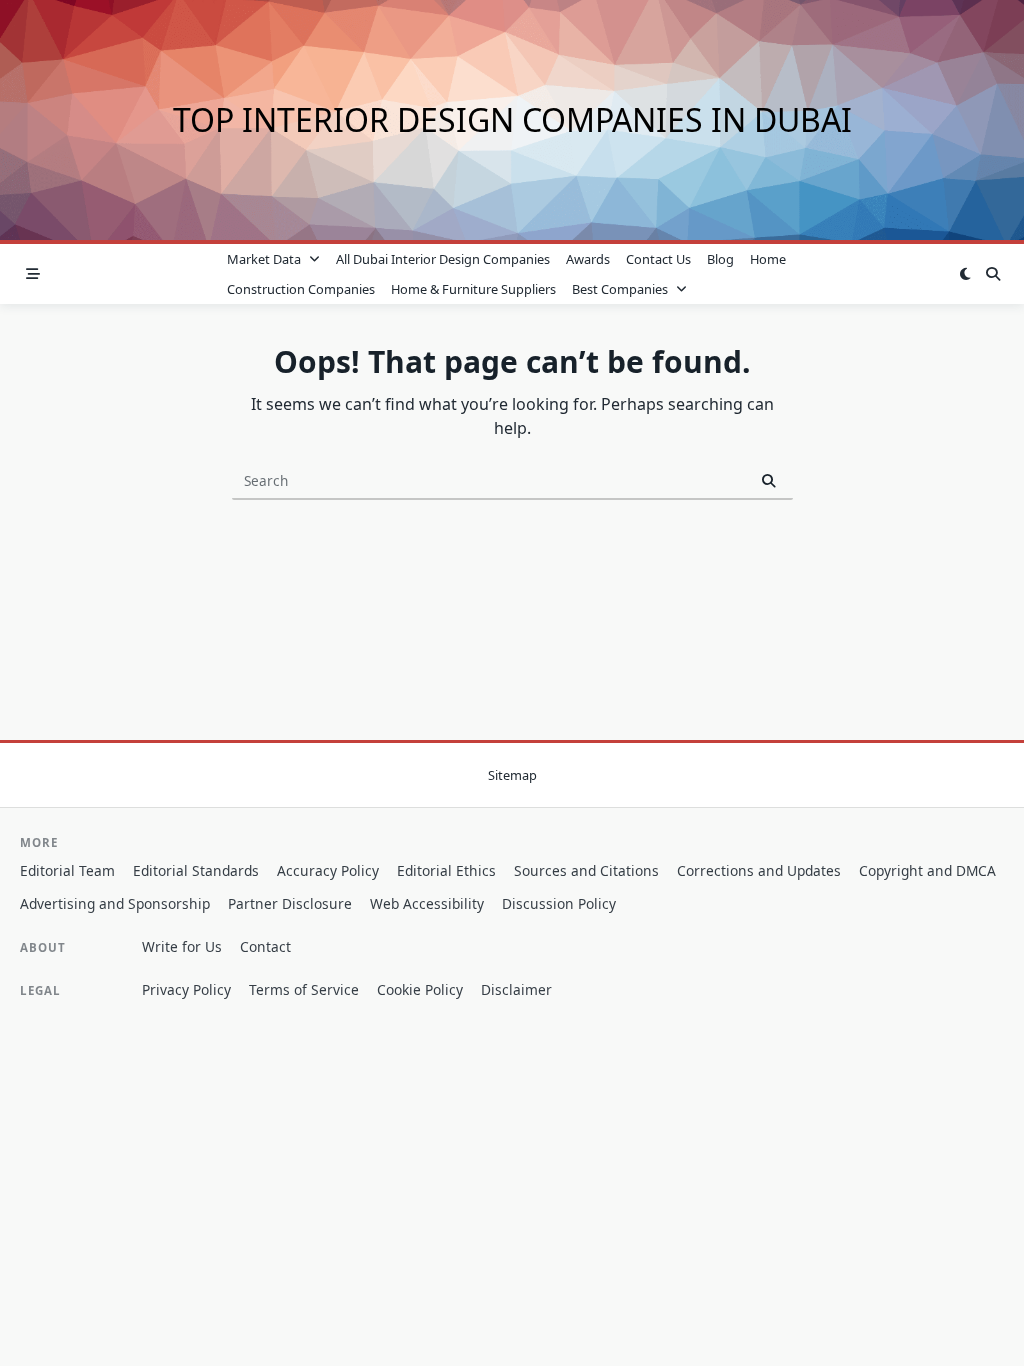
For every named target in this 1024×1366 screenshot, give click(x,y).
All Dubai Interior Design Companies (443, 259)
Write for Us (182, 946)
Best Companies (620, 289)
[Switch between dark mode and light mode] (965, 274)
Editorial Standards (196, 870)
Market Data (264, 259)
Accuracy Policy (328, 870)
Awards (588, 259)
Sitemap (512, 775)
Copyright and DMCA (927, 870)
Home (768, 259)
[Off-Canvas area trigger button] (33, 274)
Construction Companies (301, 289)
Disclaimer (516, 989)
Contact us (658, 259)
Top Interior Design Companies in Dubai (512, 119)
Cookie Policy (420, 989)
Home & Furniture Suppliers (473, 289)
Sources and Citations (586, 870)
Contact (265, 946)
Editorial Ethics (446, 870)
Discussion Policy (559, 903)
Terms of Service (304, 989)
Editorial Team (67, 870)
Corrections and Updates (759, 870)
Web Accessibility (427, 903)
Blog (720, 259)
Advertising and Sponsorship (115, 903)
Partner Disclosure (290, 903)
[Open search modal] (993, 274)
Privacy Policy (186, 989)
